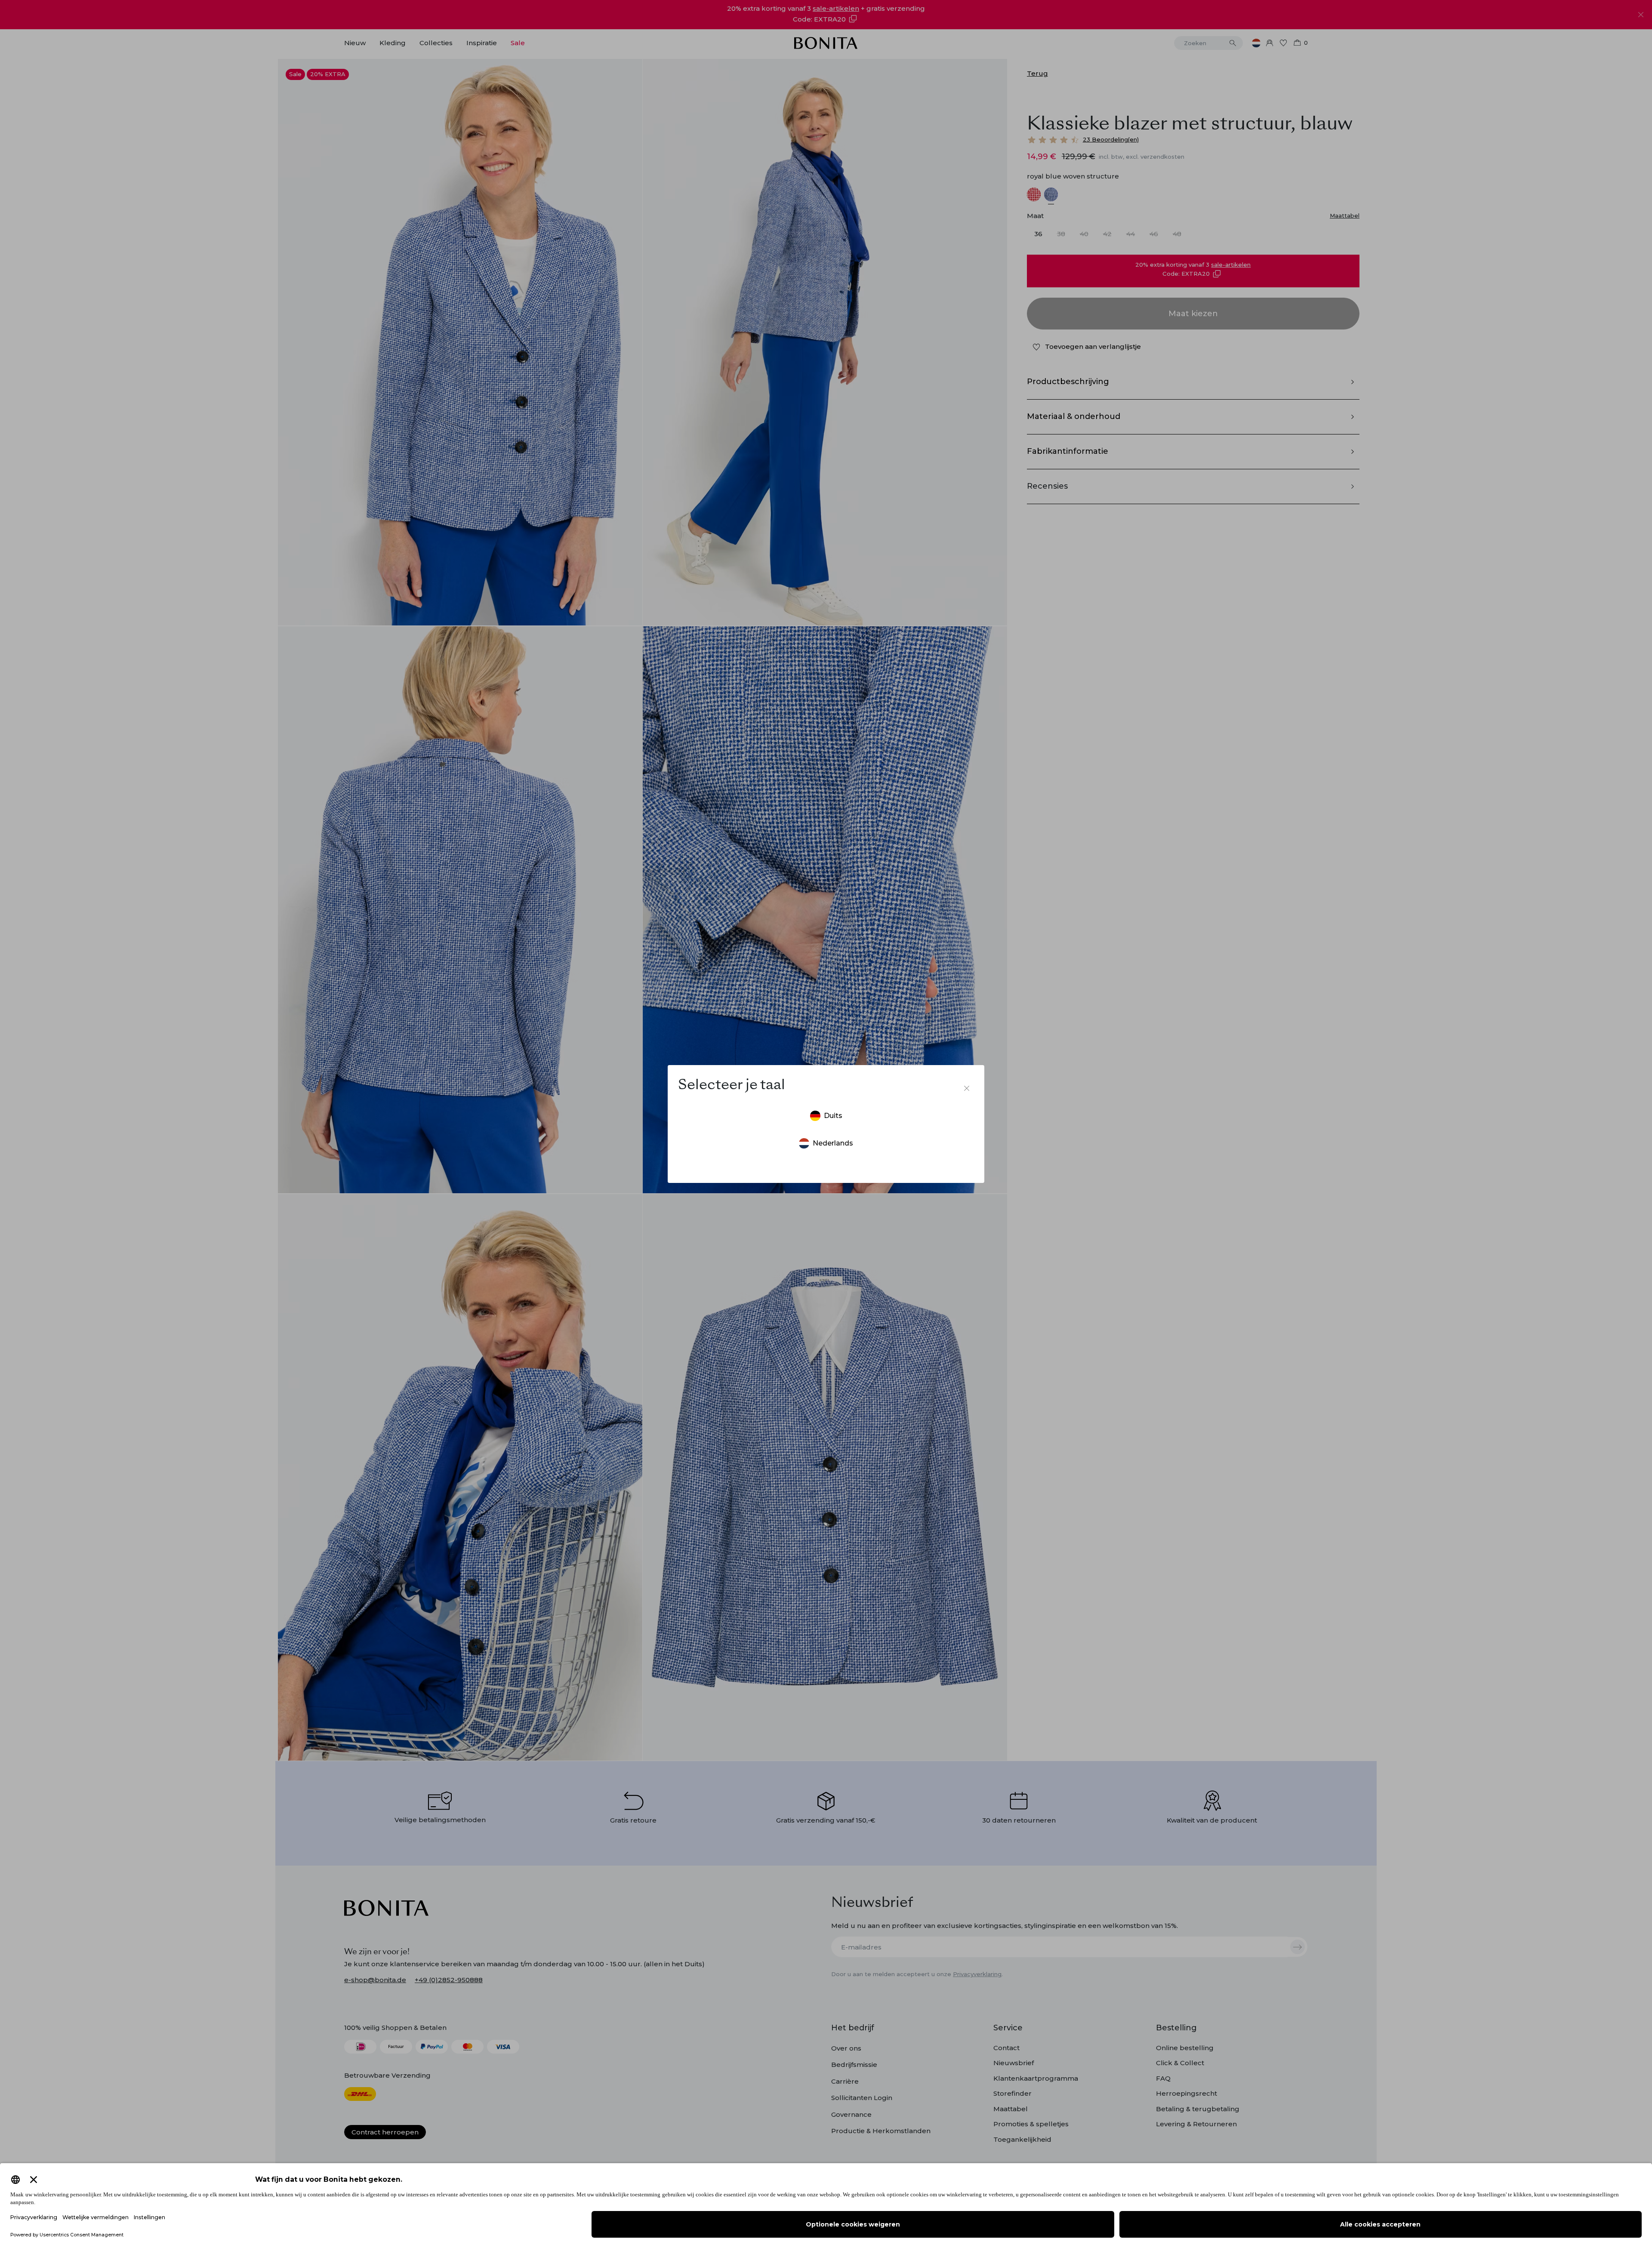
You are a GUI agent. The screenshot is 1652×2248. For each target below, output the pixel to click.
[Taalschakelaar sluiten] (967, 1088)
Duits (833, 1116)
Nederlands (833, 1143)
